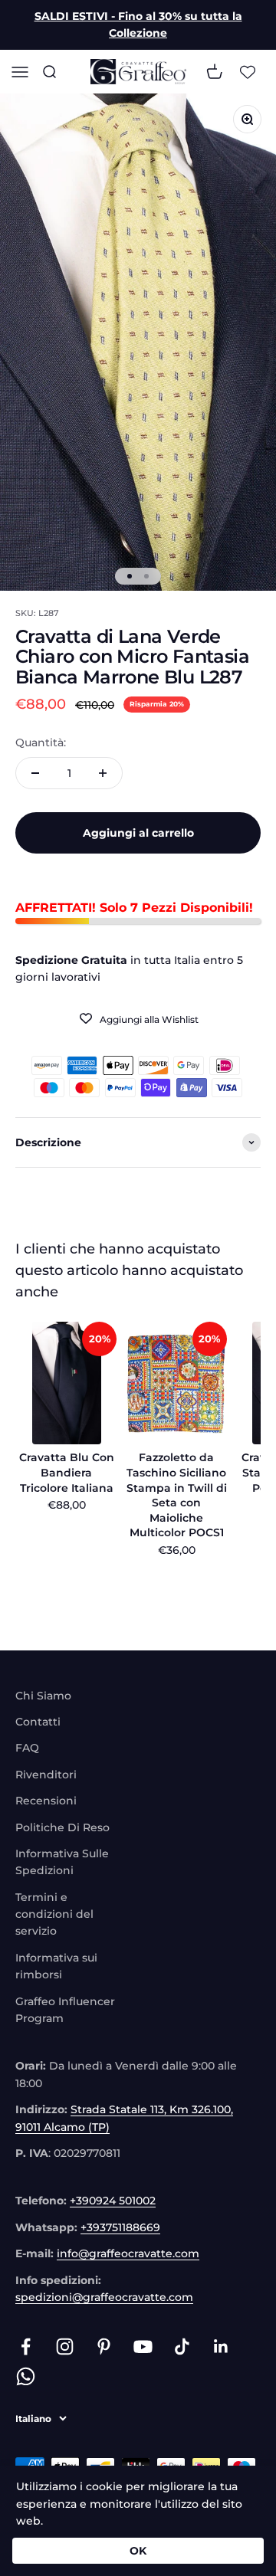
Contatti (38, 1722)
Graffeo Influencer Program (65, 2010)
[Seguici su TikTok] (182, 2347)
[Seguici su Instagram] (65, 2347)
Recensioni (46, 1801)
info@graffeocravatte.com (128, 2253)
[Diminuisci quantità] (35, 773)
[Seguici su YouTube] (143, 2347)
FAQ (27, 1748)
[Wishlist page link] (248, 71)
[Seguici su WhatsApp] (26, 2376)
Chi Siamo (43, 1696)
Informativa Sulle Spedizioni (62, 1862)
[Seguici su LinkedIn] (221, 2347)
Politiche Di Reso (62, 1827)
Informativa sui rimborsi (56, 1966)
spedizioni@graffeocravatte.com (104, 2297)
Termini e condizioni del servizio (54, 1914)
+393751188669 (120, 2227)
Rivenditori (46, 1775)
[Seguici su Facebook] (26, 2347)
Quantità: (41, 742)
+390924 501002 (113, 2201)
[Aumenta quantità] (103, 773)
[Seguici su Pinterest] (104, 2347)
